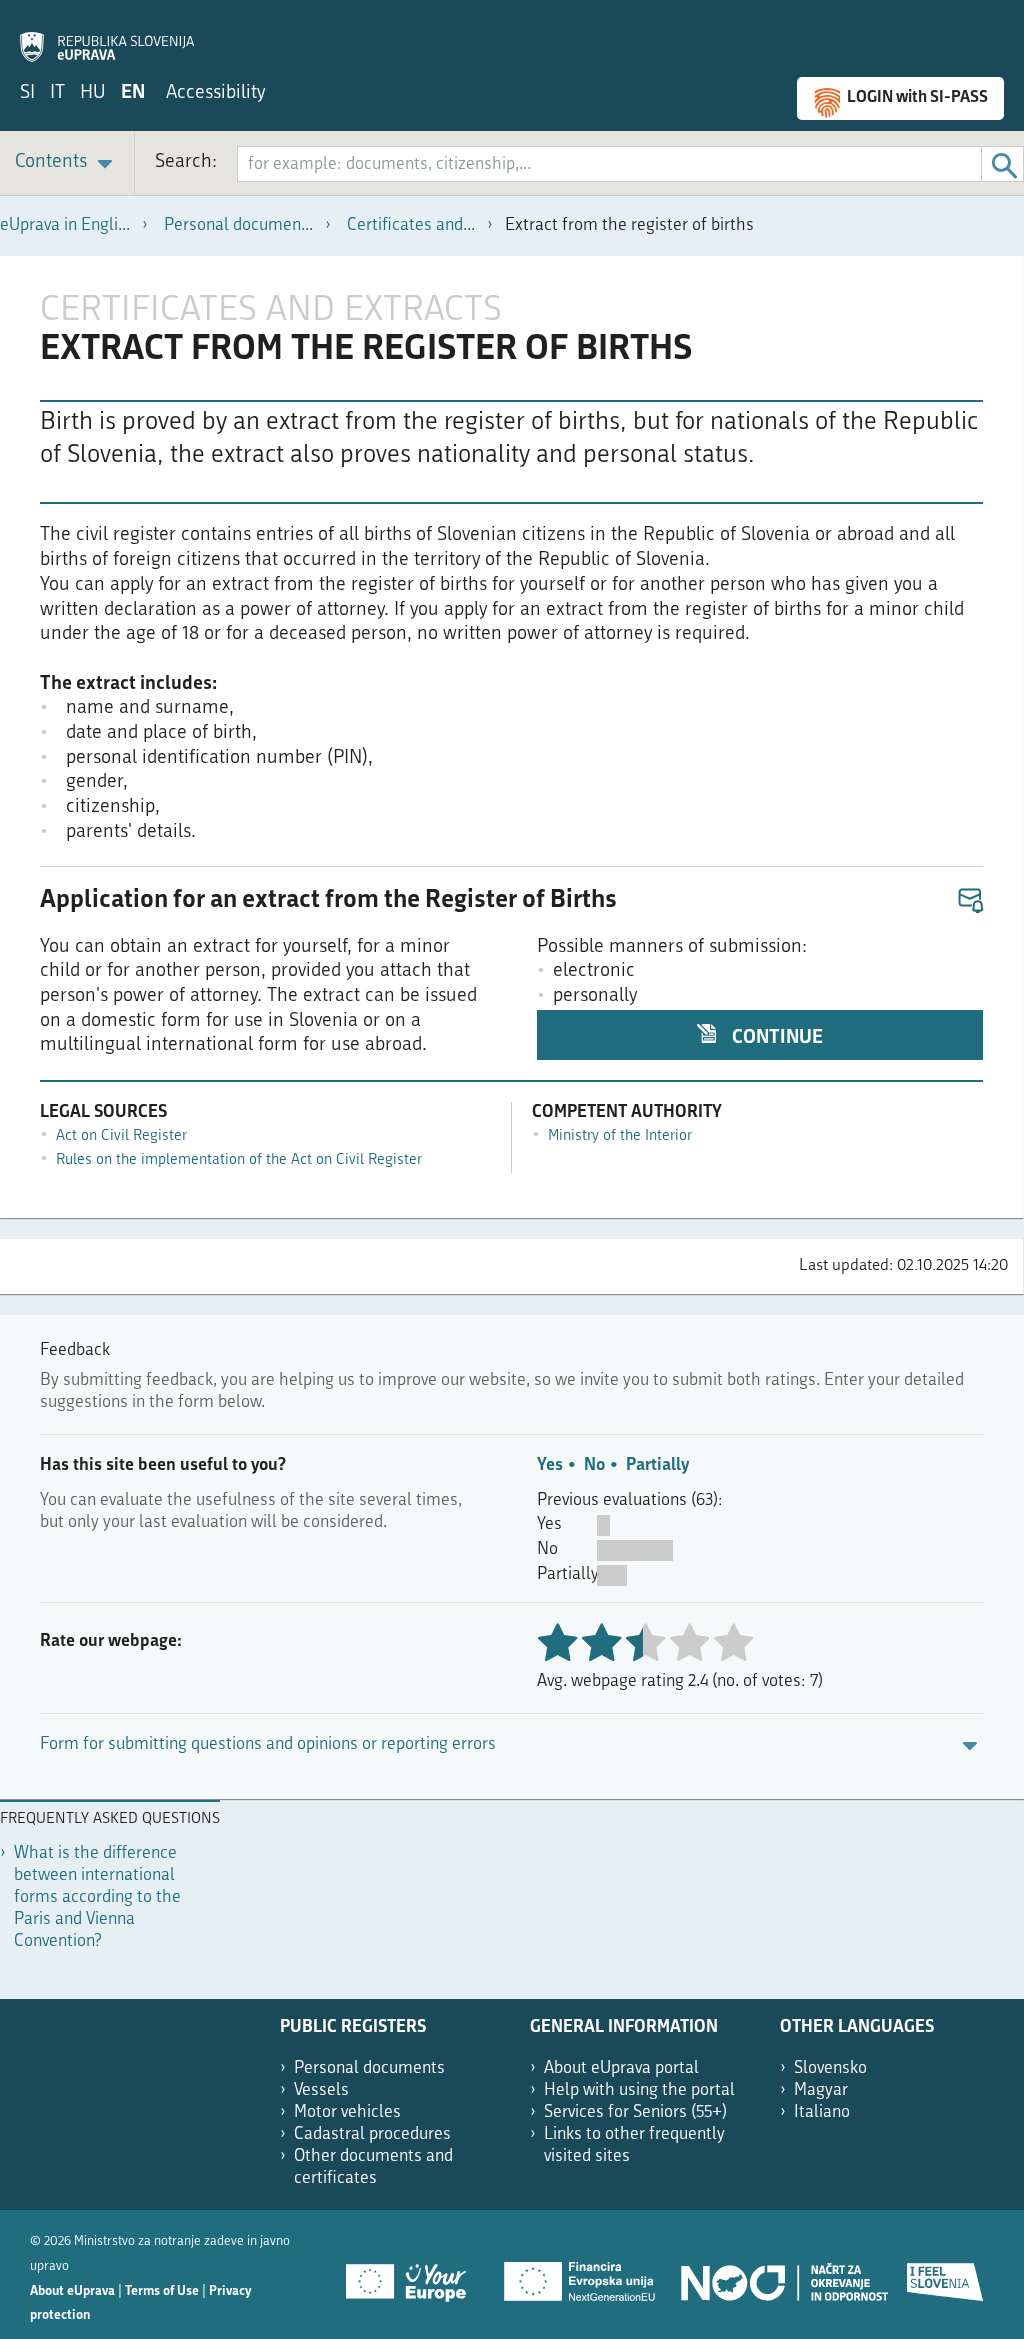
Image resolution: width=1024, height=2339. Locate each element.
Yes (550, 1465)
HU (93, 93)
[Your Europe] (413, 2275)
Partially (657, 1465)
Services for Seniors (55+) (635, 2112)
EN (133, 93)
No (594, 1465)
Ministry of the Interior (620, 1136)
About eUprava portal (621, 2068)
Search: (186, 162)
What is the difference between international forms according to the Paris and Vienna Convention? (97, 1897)
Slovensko (830, 2068)
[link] (67, 163)
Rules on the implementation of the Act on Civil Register (239, 1160)
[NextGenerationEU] (581, 2275)
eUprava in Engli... (65, 225)
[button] (969, 901)
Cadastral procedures (372, 2134)
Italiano (822, 2112)
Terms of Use (162, 2291)
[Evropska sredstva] (946, 2275)
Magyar (821, 2090)
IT (57, 93)
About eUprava (72, 2291)
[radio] (645, 1644)
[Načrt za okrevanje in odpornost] (783, 2275)
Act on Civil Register (121, 1136)
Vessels (321, 2090)
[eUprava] (107, 36)
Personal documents (369, 2068)
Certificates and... (411, 225)
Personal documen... (238, 225)
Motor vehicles (347, 2112)
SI (27, 93)
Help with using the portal (639, 2090)
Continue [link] (775, 1038)
